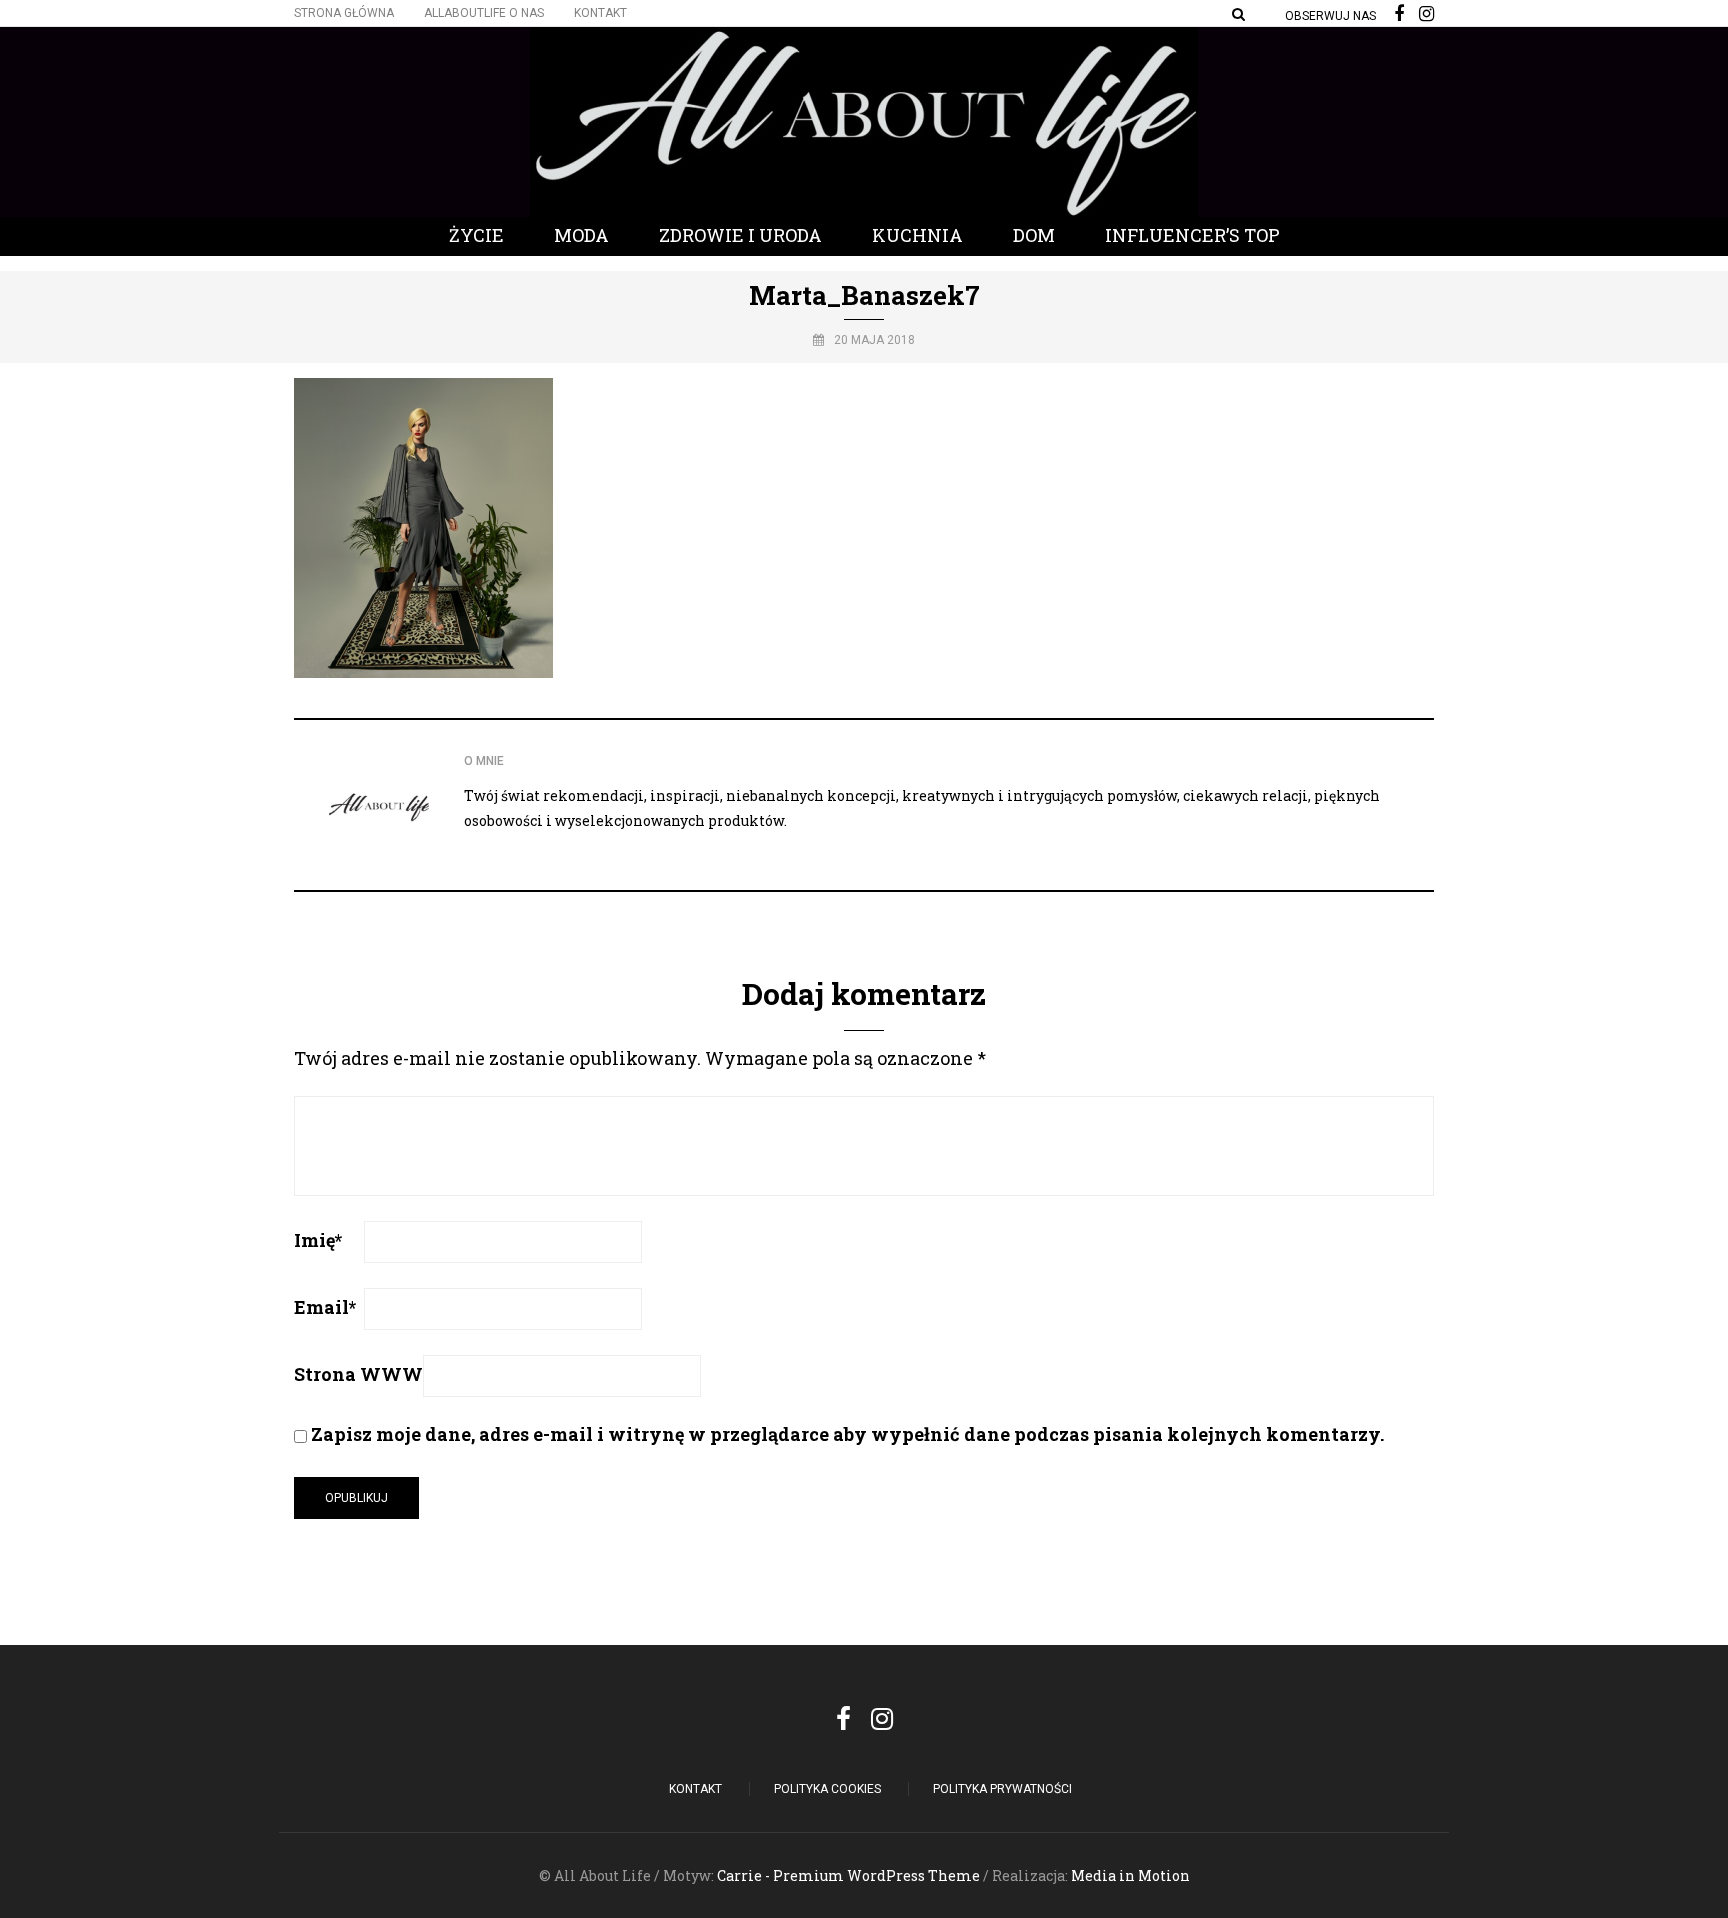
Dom (1034, 235)
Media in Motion (1130, 1875)
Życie (476, 235)
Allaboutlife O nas (484, 13)
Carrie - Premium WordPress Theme (848, 1875)
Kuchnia (917, 235)
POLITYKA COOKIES (827, 1789)
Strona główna (344, 13)
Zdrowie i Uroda (740, 235)
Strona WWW (358, 1374)
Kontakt (600, 13)
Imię (318, 1240)
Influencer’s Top (1192, 235)
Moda (581, 235)
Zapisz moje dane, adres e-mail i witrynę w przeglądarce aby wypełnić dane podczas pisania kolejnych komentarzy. (847, 1434)
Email (325, 1307)
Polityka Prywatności (1002, 1789)
